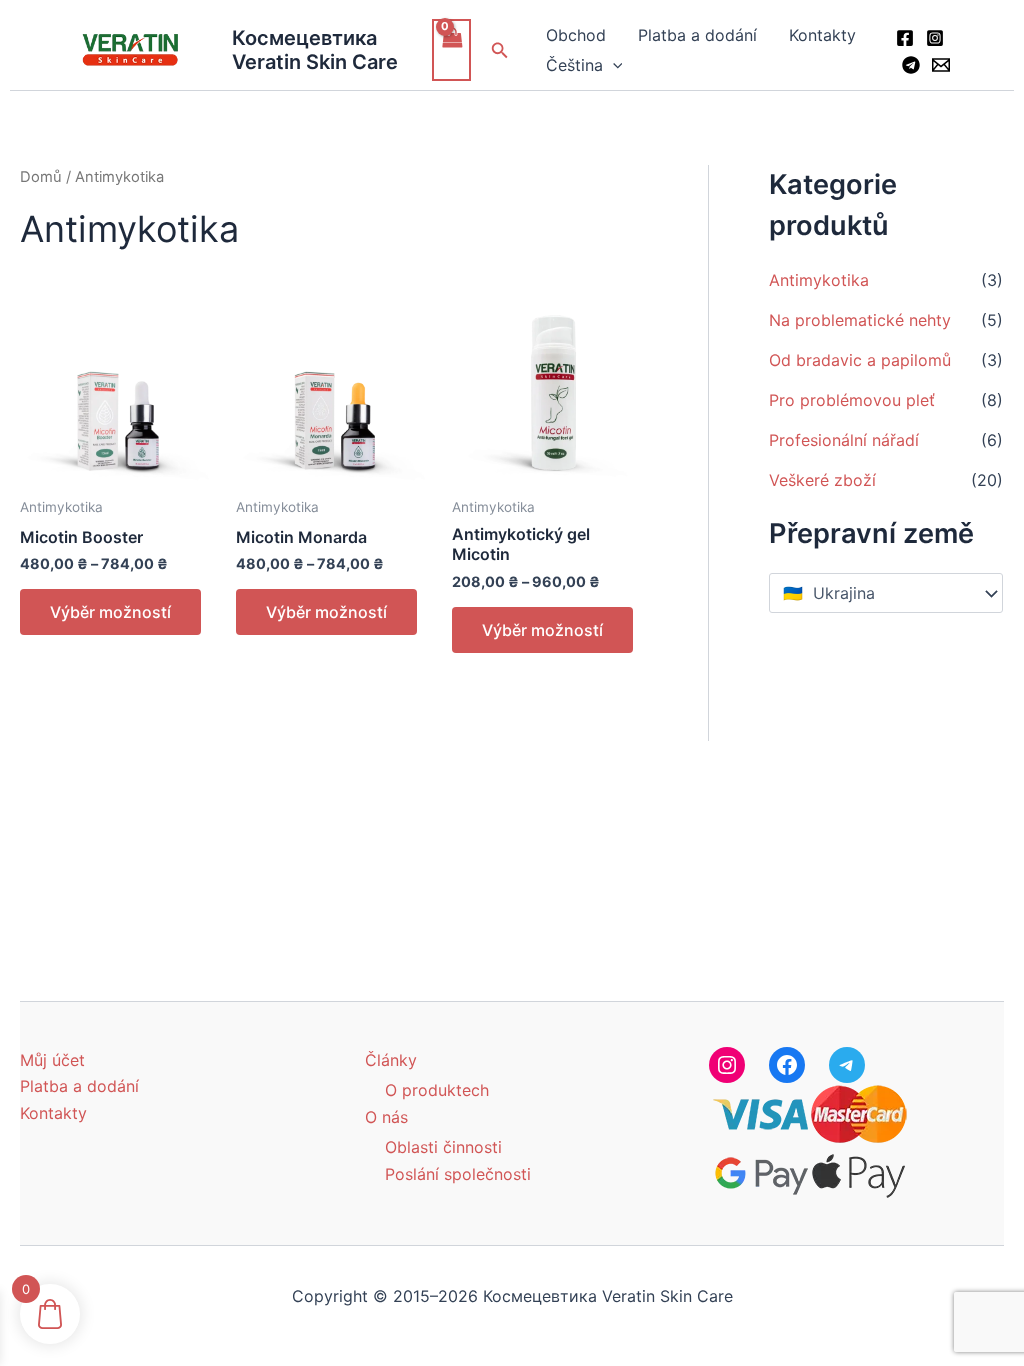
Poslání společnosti (458, 1174)
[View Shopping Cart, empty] (452, 50)
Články (391, 1060)
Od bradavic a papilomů (860, 360)
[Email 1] (941, 65)
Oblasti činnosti (443, 1147)
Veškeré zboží (822, 480)
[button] (500, 50)
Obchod (576, 35)
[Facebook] (905, 38)
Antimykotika (819, 280)
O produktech (437, 1090)
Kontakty (822, 35)
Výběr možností (110, 612)
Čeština (574, 65)
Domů (41, 177)
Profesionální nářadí (844, 440)
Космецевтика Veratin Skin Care (315, 50)
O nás (386, 1117)
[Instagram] (935, 38)
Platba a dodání (697, 35)
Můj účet (52, 1060)
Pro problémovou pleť (852, 400)
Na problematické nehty (860, 320)
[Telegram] (911, 65)
